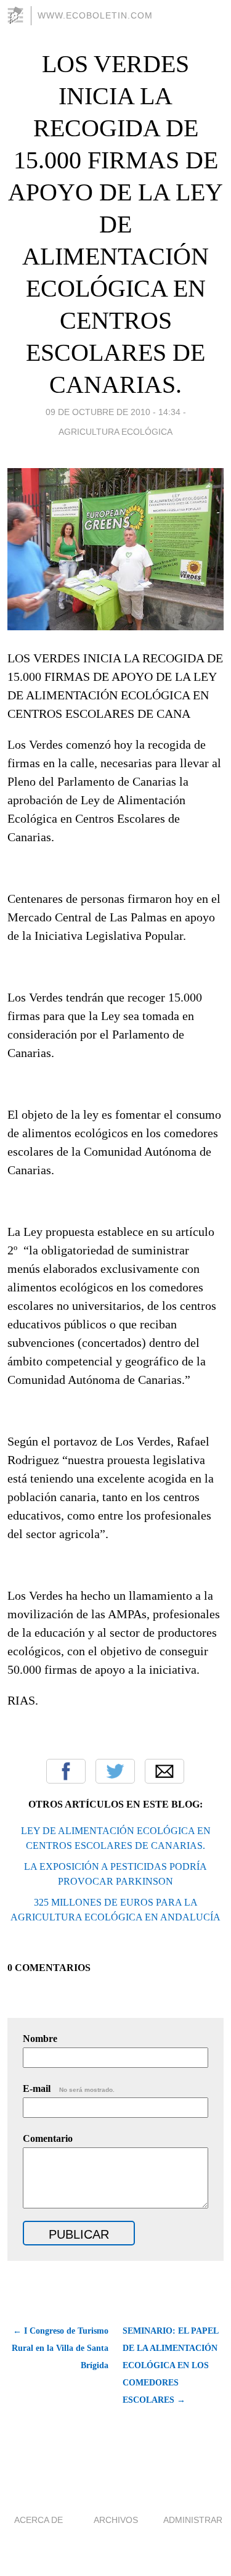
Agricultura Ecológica (115, 432)
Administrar (193, 2520)
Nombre (40, 2039)
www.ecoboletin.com (95, 15)
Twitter (115, 1771)
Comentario (48, 2138)
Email (164, 1771)
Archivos (116, 2520)
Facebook (66, 1771)
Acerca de (38, 2520)
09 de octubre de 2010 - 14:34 (113, 412)
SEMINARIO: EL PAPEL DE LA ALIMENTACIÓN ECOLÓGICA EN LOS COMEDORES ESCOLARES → (170, 2365)
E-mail (69, 2088)
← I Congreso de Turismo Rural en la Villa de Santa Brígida (60, 2348)
